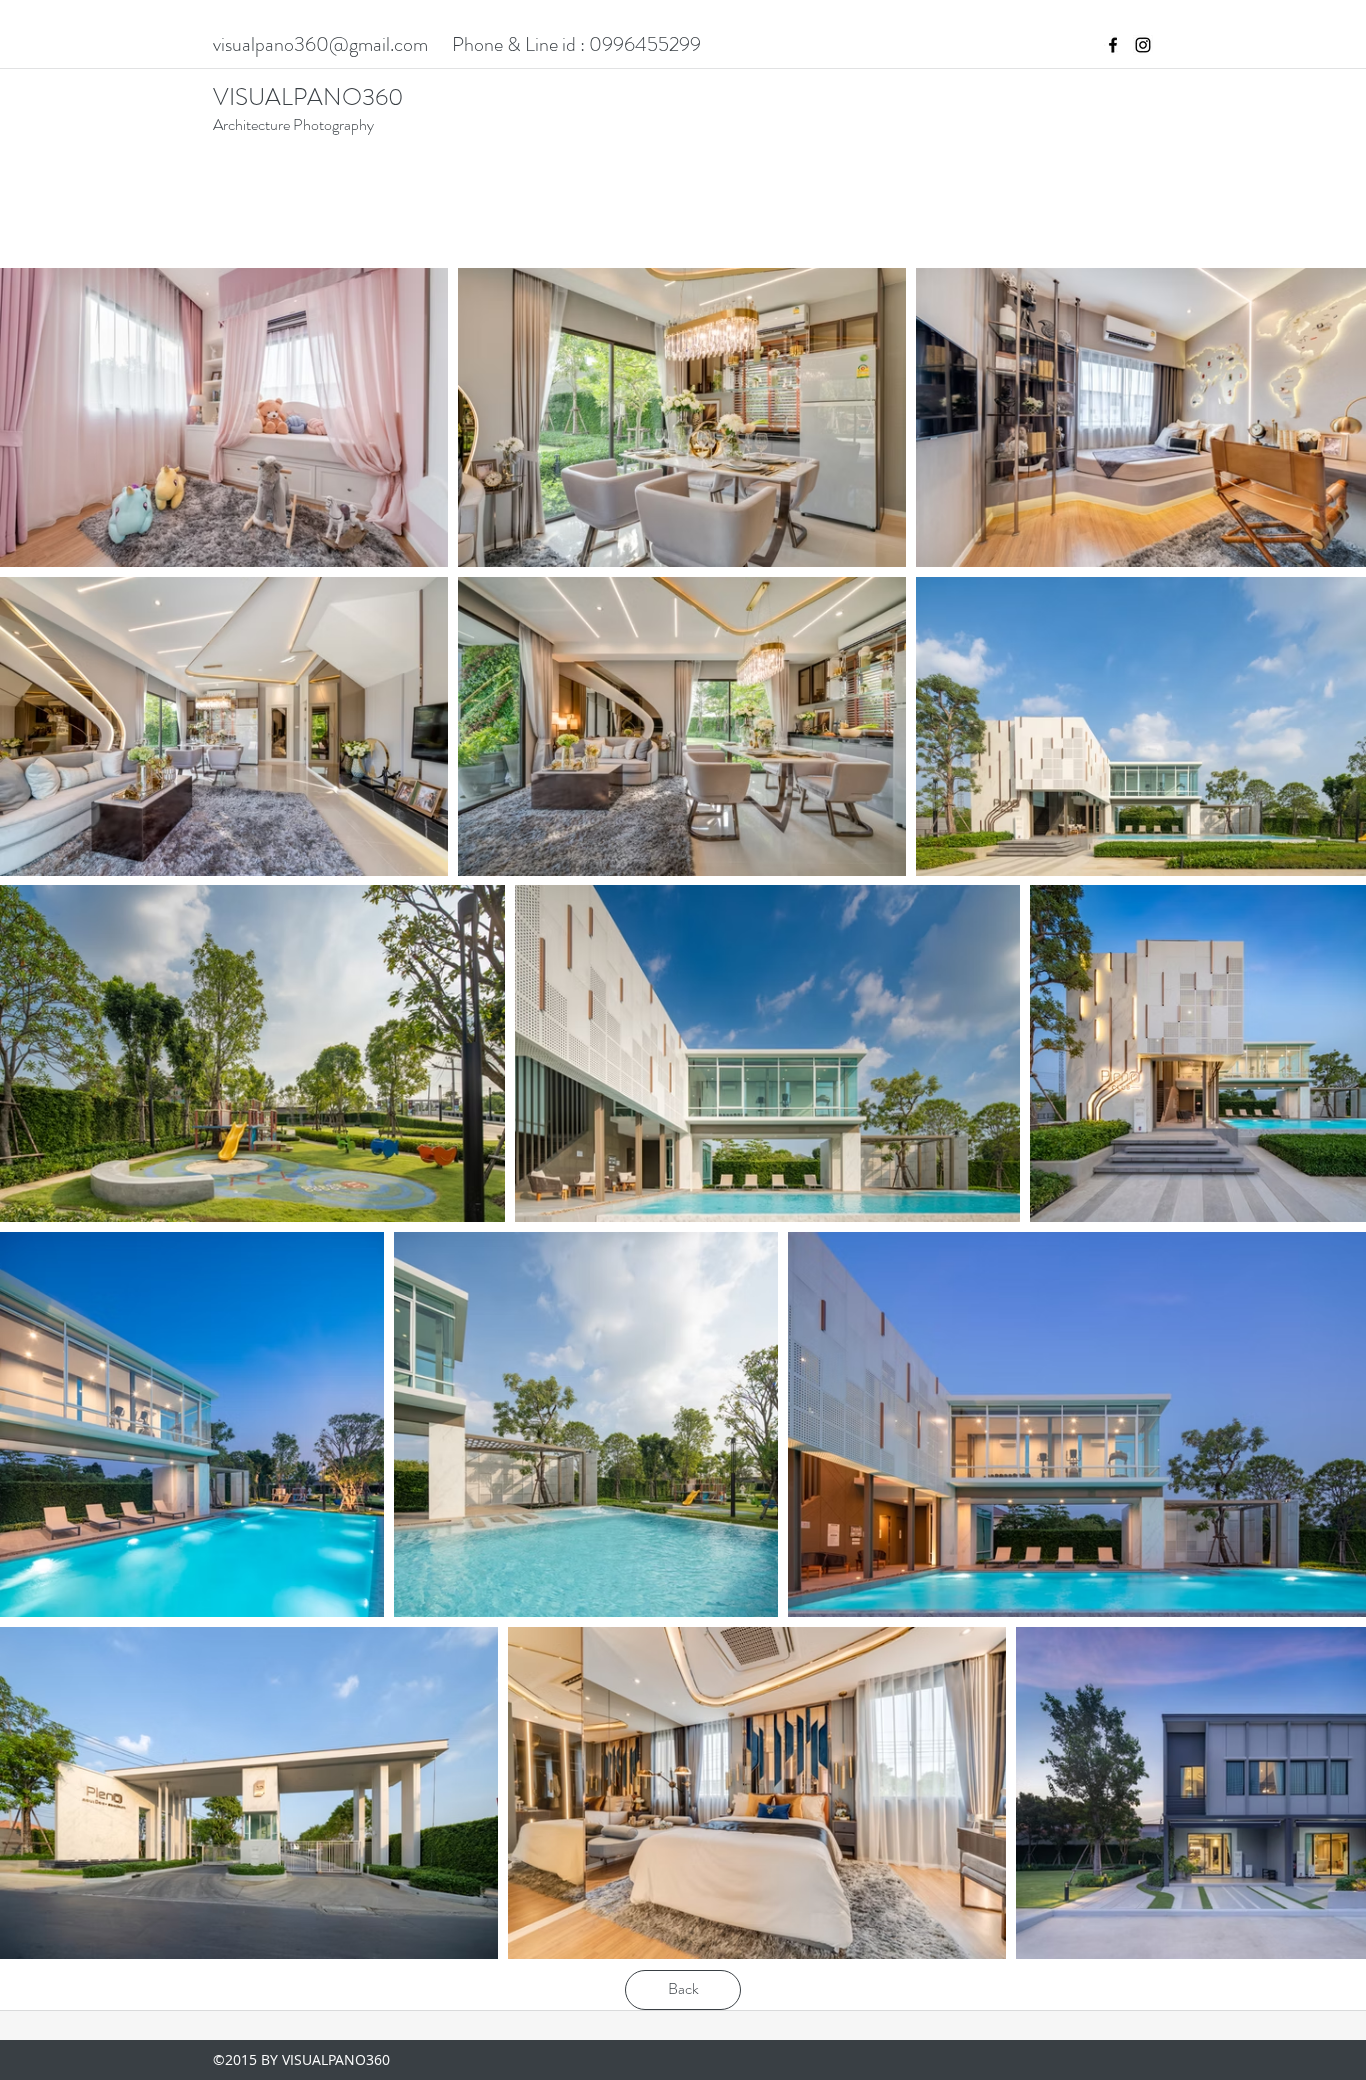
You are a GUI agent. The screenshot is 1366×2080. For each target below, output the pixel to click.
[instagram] (1143, 45)
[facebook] (1113, 45)
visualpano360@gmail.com (320, 44)
